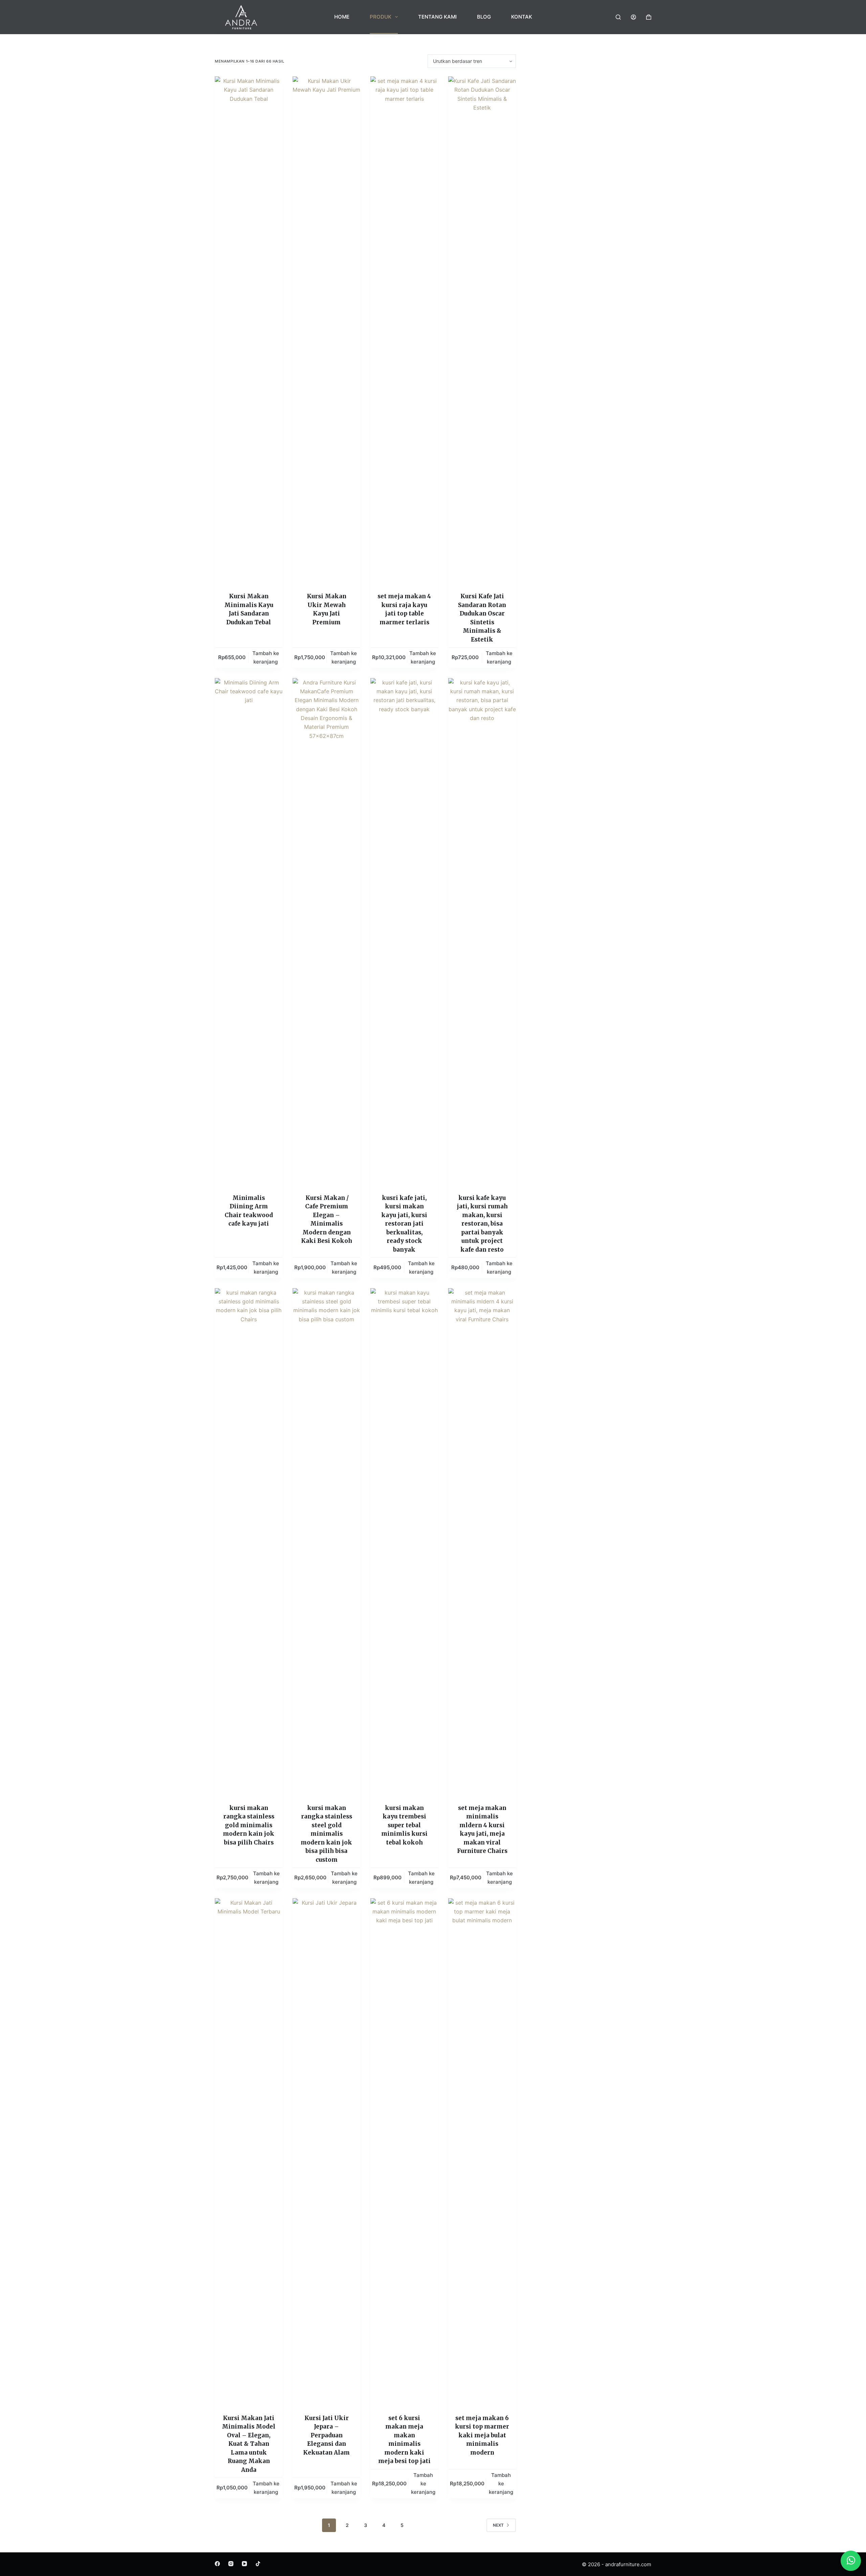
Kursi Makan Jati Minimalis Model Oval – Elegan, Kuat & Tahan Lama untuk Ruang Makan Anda (249, 2444)
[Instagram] (231, 2564)
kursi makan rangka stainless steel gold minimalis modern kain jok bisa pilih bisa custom (326, 1834)
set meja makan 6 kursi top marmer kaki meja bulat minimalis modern (482, 2435)
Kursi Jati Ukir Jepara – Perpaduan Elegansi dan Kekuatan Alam (326, 2435)
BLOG (484, 17)
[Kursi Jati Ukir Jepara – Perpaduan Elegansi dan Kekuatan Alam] (326, 2152)
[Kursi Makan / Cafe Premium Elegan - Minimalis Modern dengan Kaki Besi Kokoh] (326, 932)
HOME (342, 17)
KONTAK (522, 17)
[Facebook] (217, 2564)
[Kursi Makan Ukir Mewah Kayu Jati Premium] (326, 330)
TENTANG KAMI (437, 17)
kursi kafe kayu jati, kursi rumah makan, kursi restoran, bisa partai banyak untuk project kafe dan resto (482, 1224)
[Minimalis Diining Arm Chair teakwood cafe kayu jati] (249, 932)
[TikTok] (258, 2564)
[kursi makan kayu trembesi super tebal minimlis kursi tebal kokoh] (404, 1542)
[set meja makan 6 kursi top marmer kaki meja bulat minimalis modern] (482, 2152)
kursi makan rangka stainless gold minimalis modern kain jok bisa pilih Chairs (249, 1825)
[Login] (633, 17)
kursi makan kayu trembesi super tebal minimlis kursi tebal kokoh (404, 1825)
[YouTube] (244, 2564)
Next (498, 2525)
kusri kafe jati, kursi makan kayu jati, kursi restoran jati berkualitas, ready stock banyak (404, 1224)
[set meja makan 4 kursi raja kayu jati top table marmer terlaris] (404, 330)
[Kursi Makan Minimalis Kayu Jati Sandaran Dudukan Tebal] (249, 330)
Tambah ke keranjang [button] (266, 657)
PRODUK (381, 17)
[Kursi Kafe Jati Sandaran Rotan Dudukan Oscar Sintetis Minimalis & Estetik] (482, 330)
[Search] (618, 17)
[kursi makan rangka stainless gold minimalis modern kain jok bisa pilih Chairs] (249, 1542)
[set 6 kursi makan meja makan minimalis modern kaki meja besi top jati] (404, 2152)
